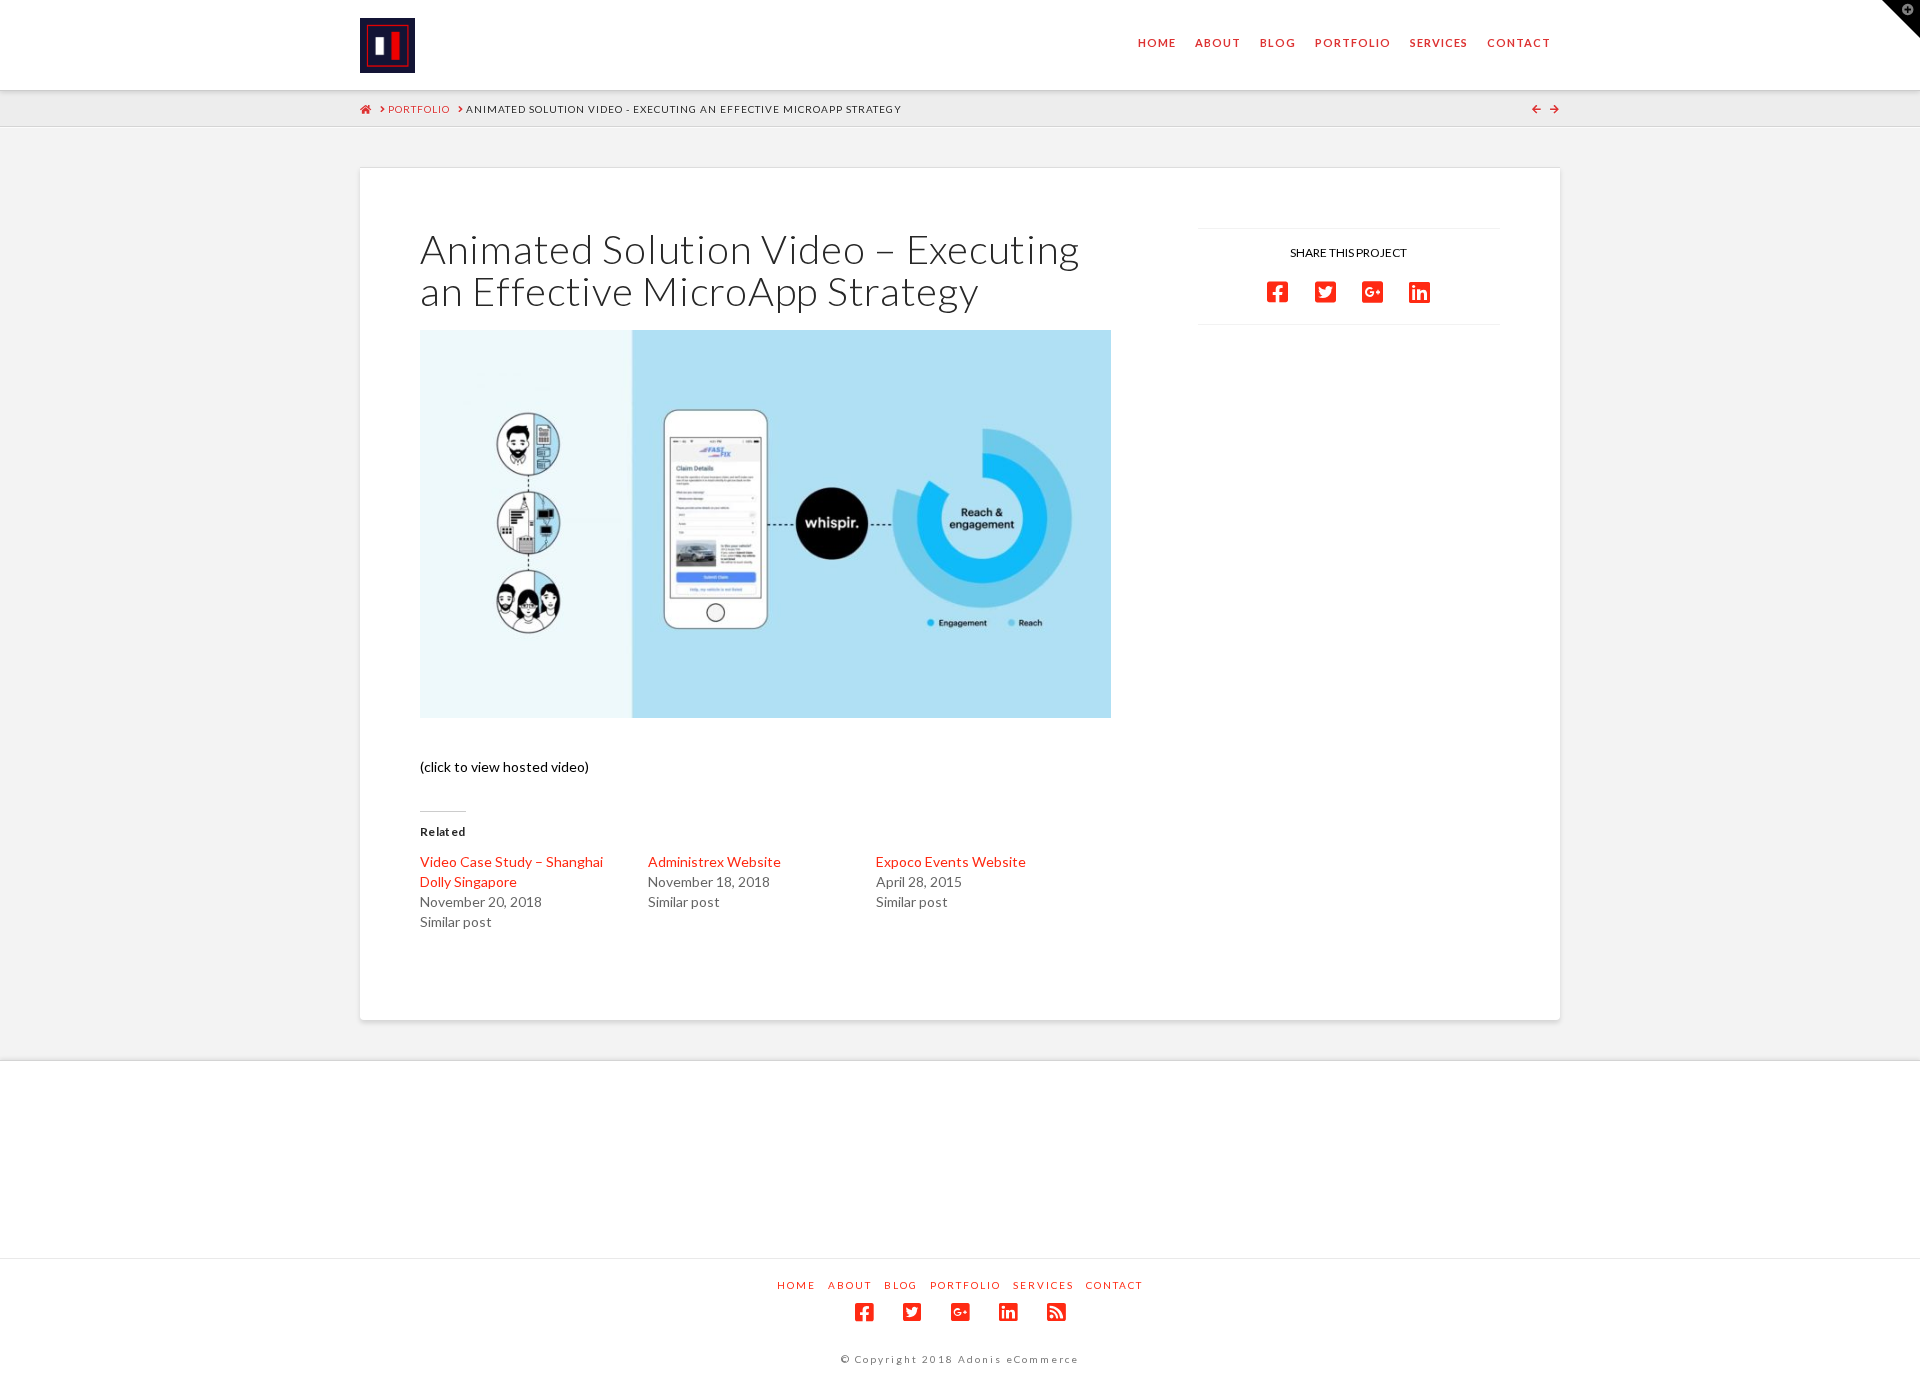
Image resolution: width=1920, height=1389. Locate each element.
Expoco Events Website (951, 861)
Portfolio (965, 1285)
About (850, 1285)
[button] (1901, 19)
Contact (1114, 1285)
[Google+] (960, 1312)
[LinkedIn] (1008, 1312)
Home (796, 1285)
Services (1043, 1285)
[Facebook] (864, 1312)
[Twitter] (912, 1312)
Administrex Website (714, 861)
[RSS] (1056, 1312)
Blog (901, 1285)
